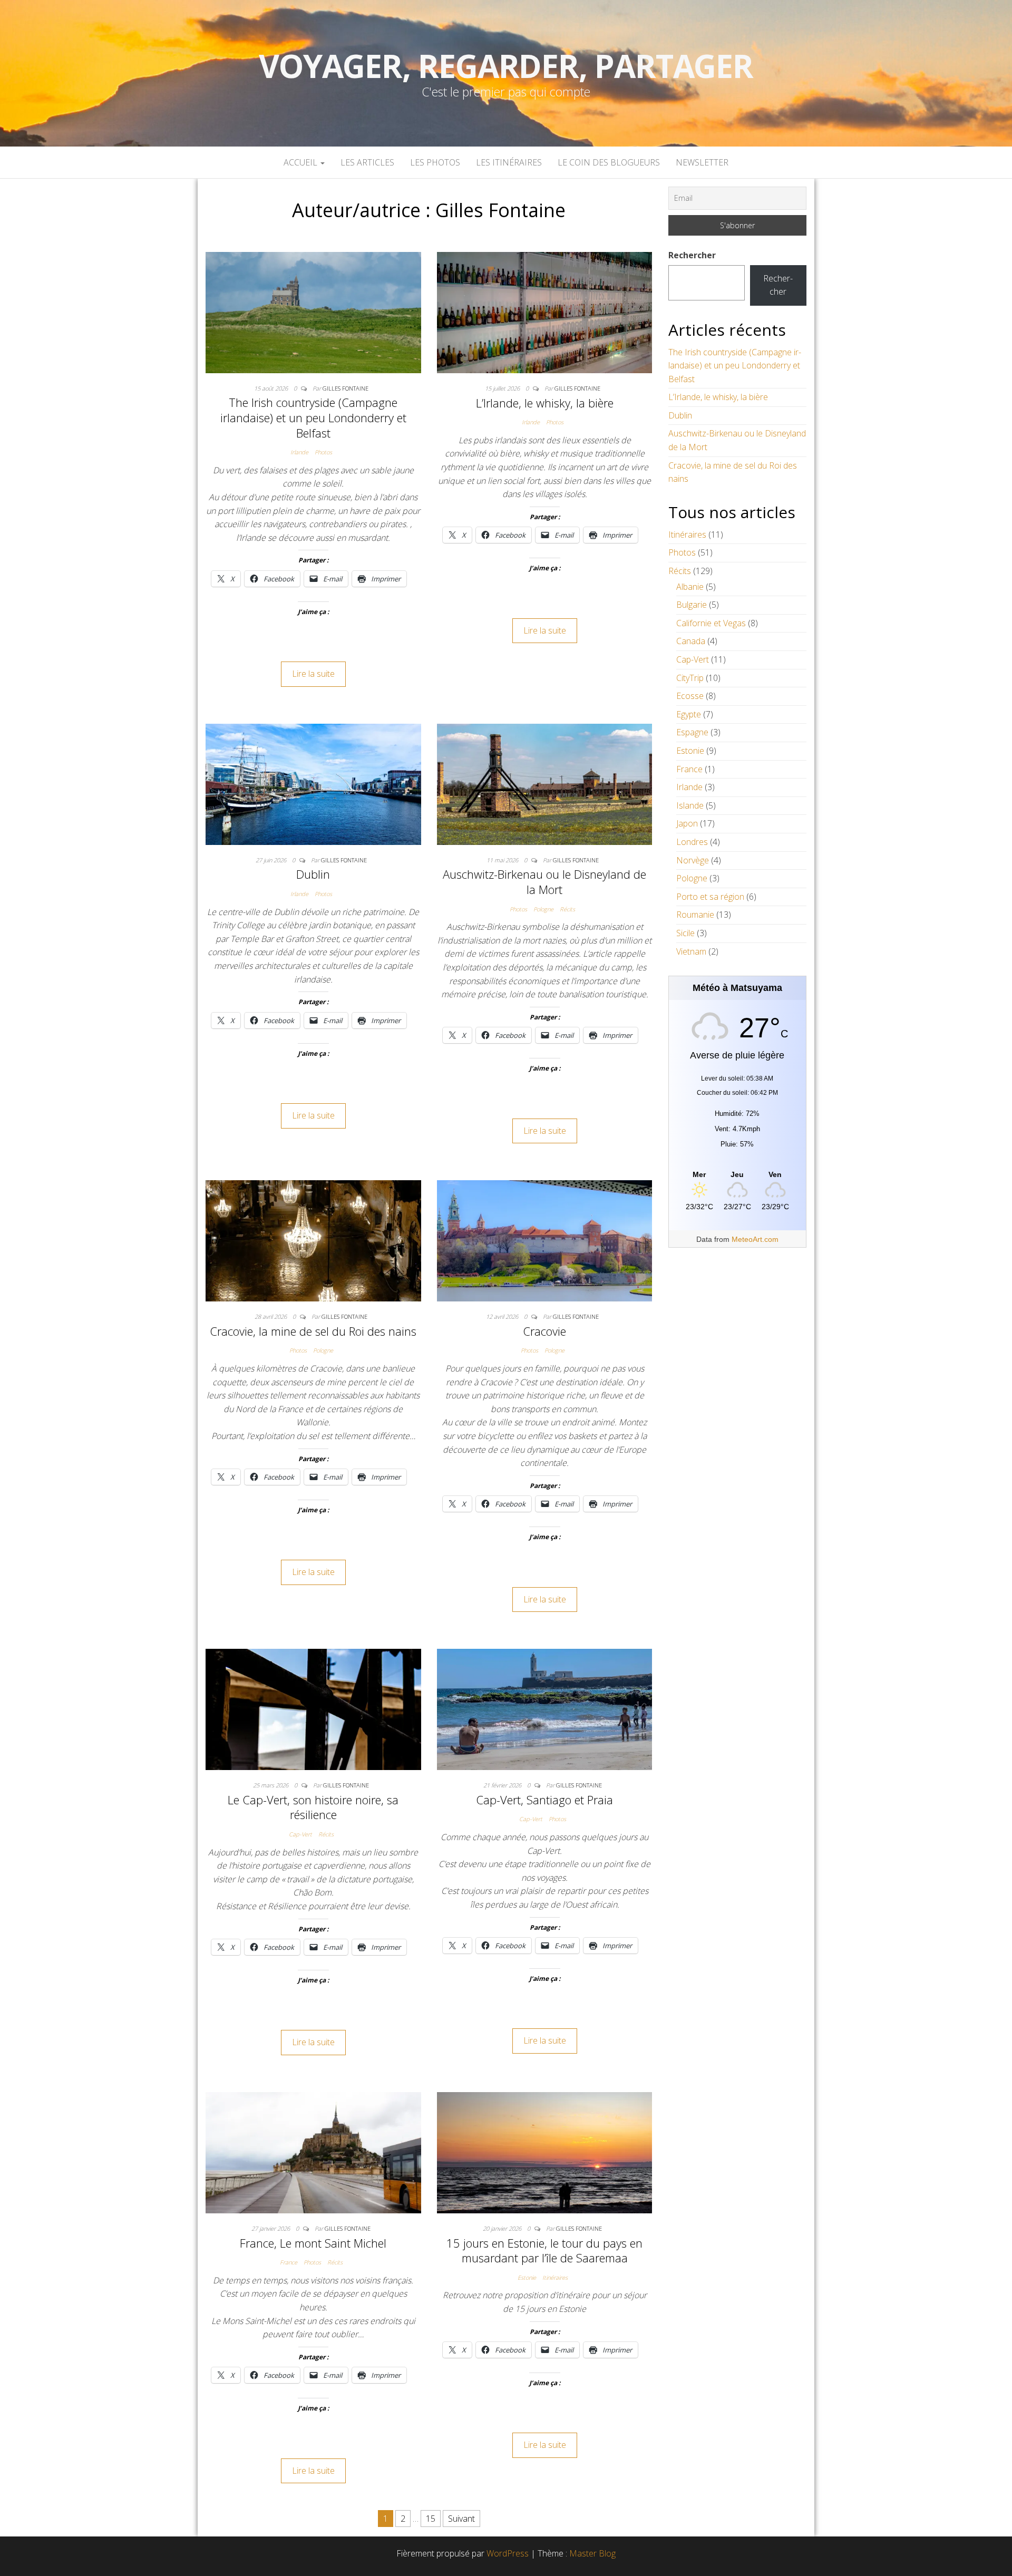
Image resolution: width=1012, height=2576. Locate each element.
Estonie (527, 2277)
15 (431, 2519)
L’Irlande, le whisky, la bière (545, 403)
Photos (323, 452)
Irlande (299, 452)
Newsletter (702, 162)
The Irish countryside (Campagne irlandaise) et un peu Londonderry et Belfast (313, 417)
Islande (690, 805)
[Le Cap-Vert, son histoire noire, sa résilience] (313, 1709)
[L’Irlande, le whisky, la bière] (545, 312)
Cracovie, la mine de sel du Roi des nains (313, 1331)
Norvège (693, 860)
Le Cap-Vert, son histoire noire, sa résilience (313, 1807)
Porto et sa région (710, 897)
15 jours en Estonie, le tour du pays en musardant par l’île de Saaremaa (544, 2251)
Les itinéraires (509, 162)
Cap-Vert (300, 1834)
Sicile (685, 933)
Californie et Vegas (711, 623)
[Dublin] (313, 783)
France (289, 2262)
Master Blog (592, 2553)
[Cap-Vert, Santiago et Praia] (545, 1709)
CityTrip (690, 678)
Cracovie (544, 1331)
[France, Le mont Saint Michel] (313, 2152)
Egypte (689, 714)
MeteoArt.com (755, 1239)
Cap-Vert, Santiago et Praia (544, 1800)
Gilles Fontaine (346, 388)
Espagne (692, 732)
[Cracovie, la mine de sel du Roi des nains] (313, 1240)
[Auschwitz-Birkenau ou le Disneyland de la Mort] (545, 783)
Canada (691, 641)
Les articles (367, 162)
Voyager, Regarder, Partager (506, 66)
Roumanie (695, 915)
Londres (692, 842)
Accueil (301, 162)
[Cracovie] (545, 1240)
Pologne (543, 909)
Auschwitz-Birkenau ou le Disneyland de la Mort (544, 882)
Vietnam (691, 951)
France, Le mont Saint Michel (313, 2243)
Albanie (690, 587)
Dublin (313, 874)
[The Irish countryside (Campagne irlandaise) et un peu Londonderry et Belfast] (313, 312)
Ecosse (690, 696)
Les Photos (435, 162)
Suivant (461, 2519)
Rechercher (692, 255)
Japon (687, 823)
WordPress (508, 2553)
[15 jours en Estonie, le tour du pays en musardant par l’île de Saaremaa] (545, 2152)
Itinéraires (555, 2277)
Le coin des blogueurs (609, 162)
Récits (567, 909)
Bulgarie (692, 605)
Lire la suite (313, 674)
